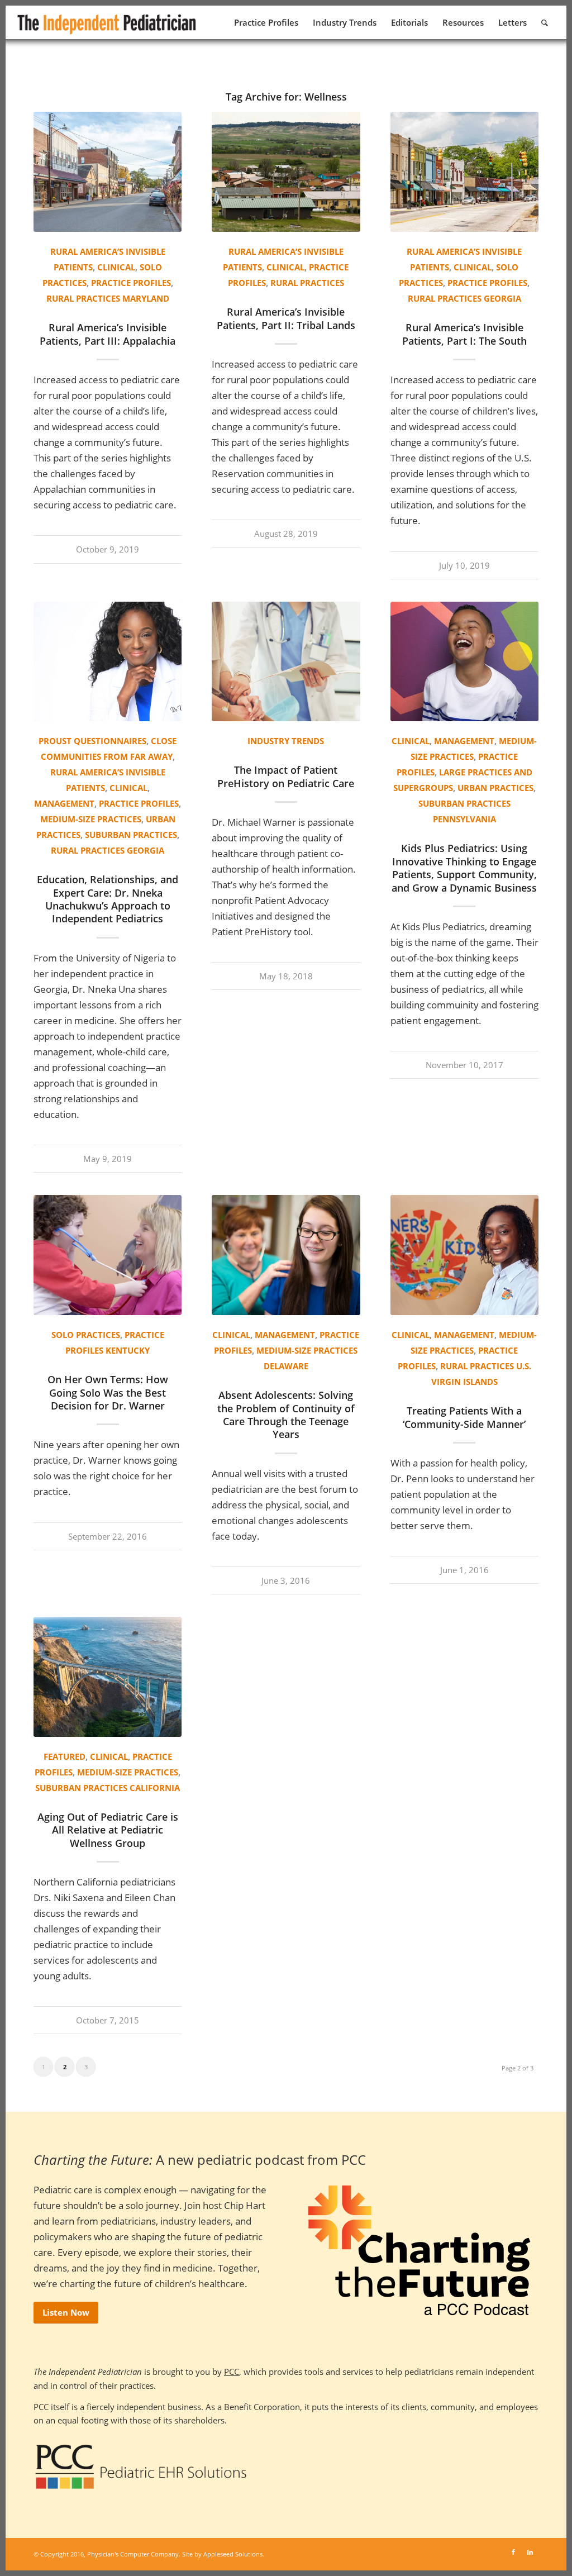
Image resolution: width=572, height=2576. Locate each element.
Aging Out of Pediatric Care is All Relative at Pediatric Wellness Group (108, 1830)
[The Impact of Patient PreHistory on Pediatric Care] (286, 662)
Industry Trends (286, 741)
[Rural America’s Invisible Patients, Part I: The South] (464, 172)
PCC (232, 2372)
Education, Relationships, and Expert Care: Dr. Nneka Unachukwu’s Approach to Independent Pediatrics (108, 899)
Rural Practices (83, 298)
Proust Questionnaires (92, 741)
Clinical (116, 267)
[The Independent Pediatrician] (107, 22)
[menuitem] (266, 22)
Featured (65, 1756)
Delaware (286, 1366)
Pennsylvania (464, 819)
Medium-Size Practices (91, 819)
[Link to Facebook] (513, 2552)
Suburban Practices (131, 835)
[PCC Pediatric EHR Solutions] (141, 2467)
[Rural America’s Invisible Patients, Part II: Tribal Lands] (286, 172)
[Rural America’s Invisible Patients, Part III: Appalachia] (108, 172)
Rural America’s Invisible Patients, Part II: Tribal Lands (286, 318)
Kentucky (128, 1350)
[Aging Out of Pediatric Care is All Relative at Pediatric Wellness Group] (108, 1677)
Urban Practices (495, 788)
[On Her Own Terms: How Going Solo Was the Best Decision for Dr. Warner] (108, 1255)
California (155, 1788)
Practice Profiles (131, 283)
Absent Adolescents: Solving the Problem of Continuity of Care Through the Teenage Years (286, 1415)
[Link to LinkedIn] (530, 2552)
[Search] (545, 22)
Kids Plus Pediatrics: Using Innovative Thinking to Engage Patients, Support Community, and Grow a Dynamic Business (464, 868)
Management (64, 803)
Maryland (146, 298)
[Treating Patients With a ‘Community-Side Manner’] (464, 1255)
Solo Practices (86, 1335)
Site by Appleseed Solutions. (223, 2554)
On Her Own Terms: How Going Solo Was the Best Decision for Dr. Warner (108, 1392)
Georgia (502, 298)
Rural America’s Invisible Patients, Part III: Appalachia (108, 334)
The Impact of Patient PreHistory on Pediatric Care (286, 776)
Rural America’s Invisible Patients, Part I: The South (464, 334)
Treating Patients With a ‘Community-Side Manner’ (464, 1417)
